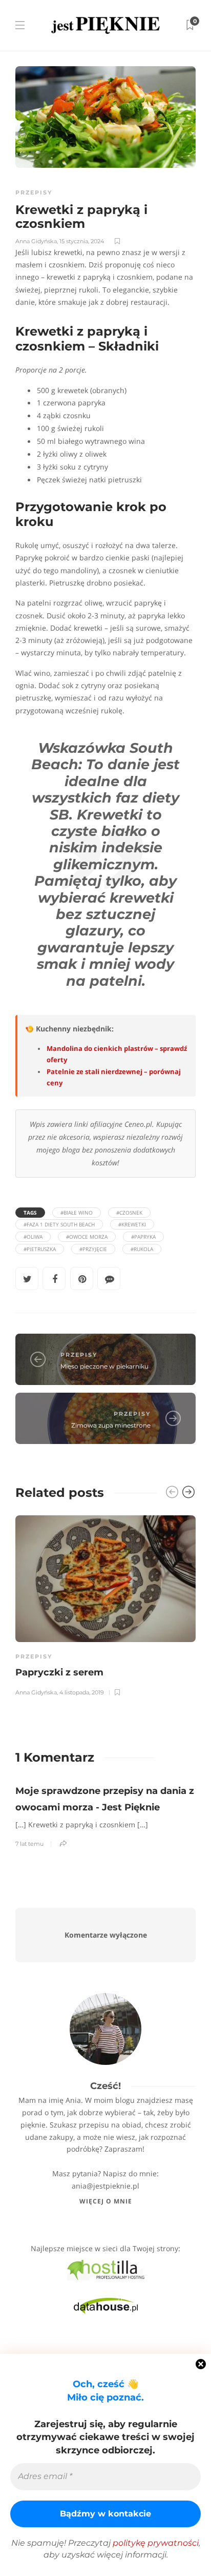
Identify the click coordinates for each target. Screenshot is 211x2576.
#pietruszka (40, 1249)
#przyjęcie (93, 1249)
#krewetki (132, 1224)
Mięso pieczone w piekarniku (104, 1366)
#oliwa (33, 1237)
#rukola (142, 1249)
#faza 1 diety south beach (59, 1224)
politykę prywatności (156, 2543)
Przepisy (34, 192)
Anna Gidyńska (36, 241)
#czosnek (129, 1213)
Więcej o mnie (106, 2201)
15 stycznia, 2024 (82, 241)
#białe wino (77, 1213)
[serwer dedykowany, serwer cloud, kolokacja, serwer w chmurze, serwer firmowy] (106, 2269)
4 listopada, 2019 (82, 1692)
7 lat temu (29, 1844)
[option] (105, 1604)
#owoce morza (87, 1237)
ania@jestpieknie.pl (105, 2186)
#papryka (143, 1237)
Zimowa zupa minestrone (111, 1425)
